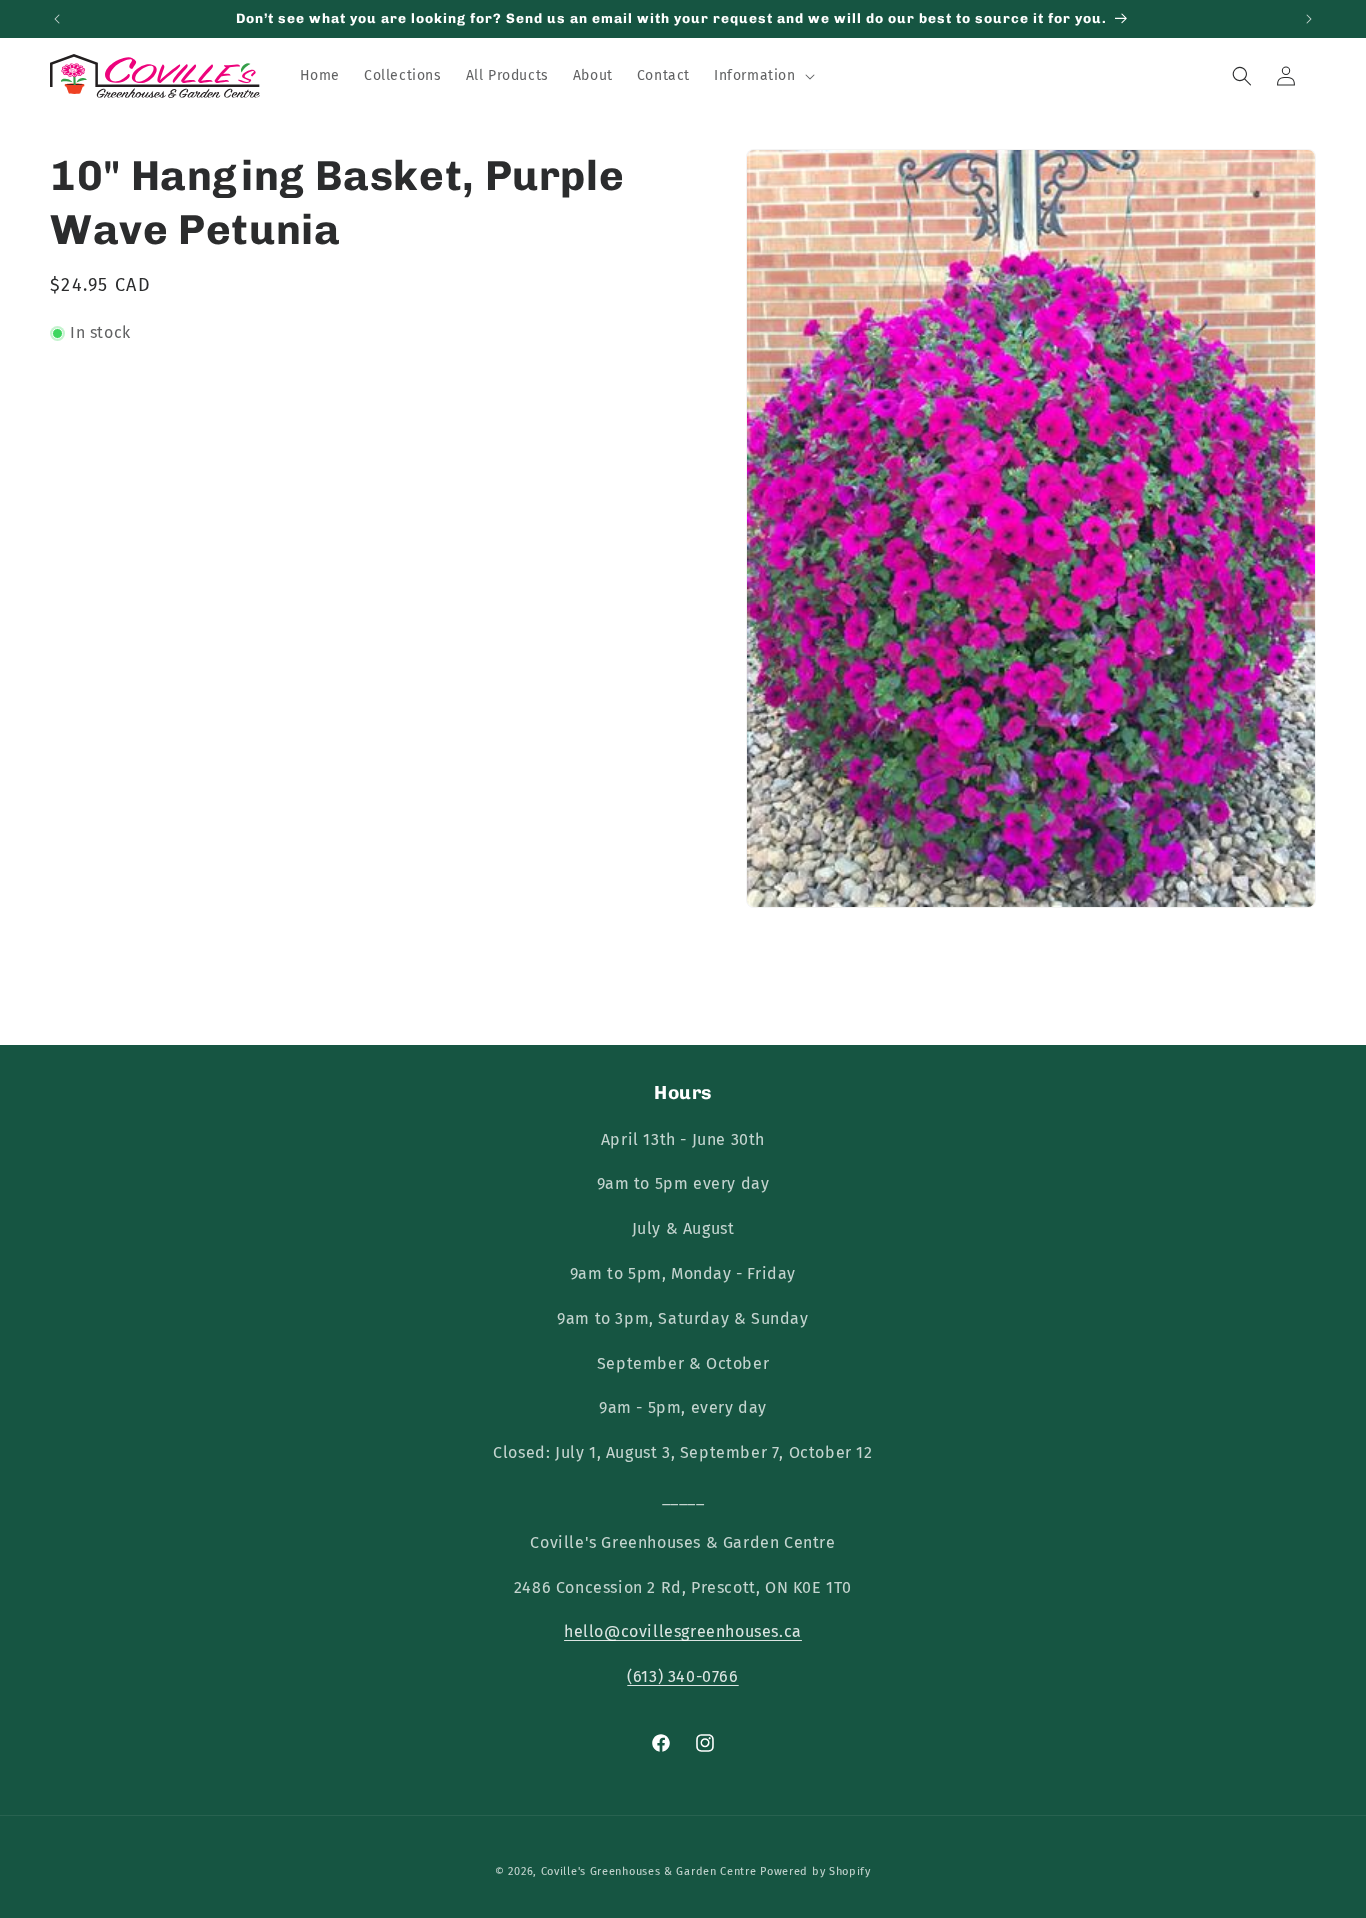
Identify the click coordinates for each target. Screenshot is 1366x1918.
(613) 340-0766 (682, 1676)
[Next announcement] (1309, 19)
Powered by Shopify (815, 1871)
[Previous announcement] (57, 19)
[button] (762, 76)
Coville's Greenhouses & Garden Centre (649, 1871)
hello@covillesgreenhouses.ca (683, 1631)
